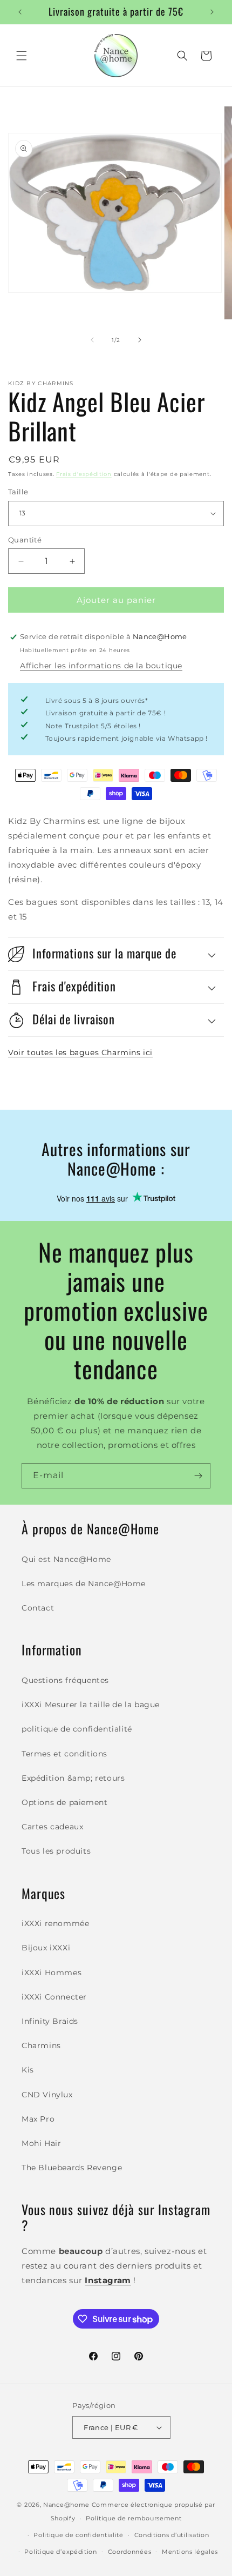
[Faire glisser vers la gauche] (92, 340)
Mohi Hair (41, 2143)
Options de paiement (64, 1802)
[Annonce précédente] (20, 12)
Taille (18, 492)
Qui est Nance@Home (66, 1559)
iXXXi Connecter (54, 1997)
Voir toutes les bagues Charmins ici (80, 1052)
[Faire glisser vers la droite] (140, 340)
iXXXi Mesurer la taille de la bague (91, 1705)
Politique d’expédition (60, 2552)
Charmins (41, 2045)
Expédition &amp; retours (73, 1778)
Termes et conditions (64, 1754)
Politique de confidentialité (79, 2535)
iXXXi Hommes (52, 1973)
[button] (22, 56)
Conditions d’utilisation (172, 2535)
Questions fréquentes (65, 1680)
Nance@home (66, 2505)
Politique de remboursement (134, 2518)
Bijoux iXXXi (46, 1948)
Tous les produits (56, 1851)
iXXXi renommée (55, 1923)
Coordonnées (130, 2552)
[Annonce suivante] (212, 12)
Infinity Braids (50, 2021)
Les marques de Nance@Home (84, 1584)
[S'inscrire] (198, 1476)
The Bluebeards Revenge (72, 2168)
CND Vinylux (47, 2095)
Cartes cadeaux (52, 1827)
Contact (38, 1608)
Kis (28, 2070)
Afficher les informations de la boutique (101, 666)
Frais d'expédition (84, 474)
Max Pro (38, 2119)
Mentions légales (190, 2552)
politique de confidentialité (77, 1729)
